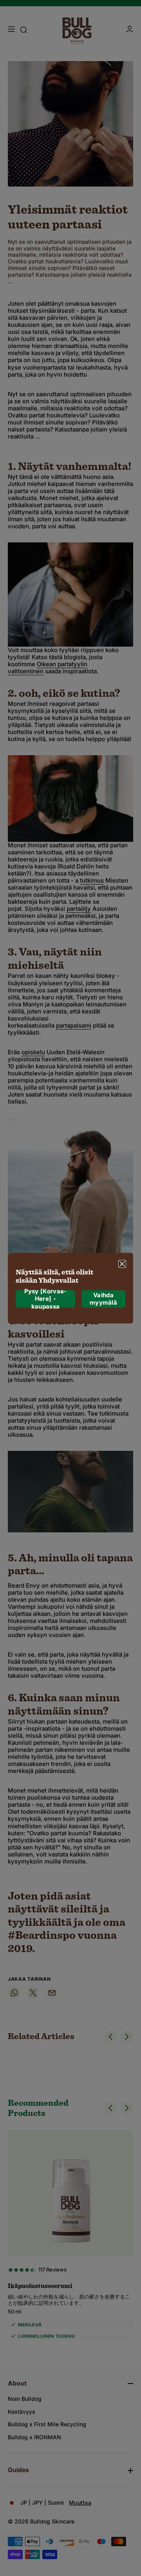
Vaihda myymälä (103, 1299)
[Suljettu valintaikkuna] (122, 1264)
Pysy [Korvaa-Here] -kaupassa (46, 1299)
